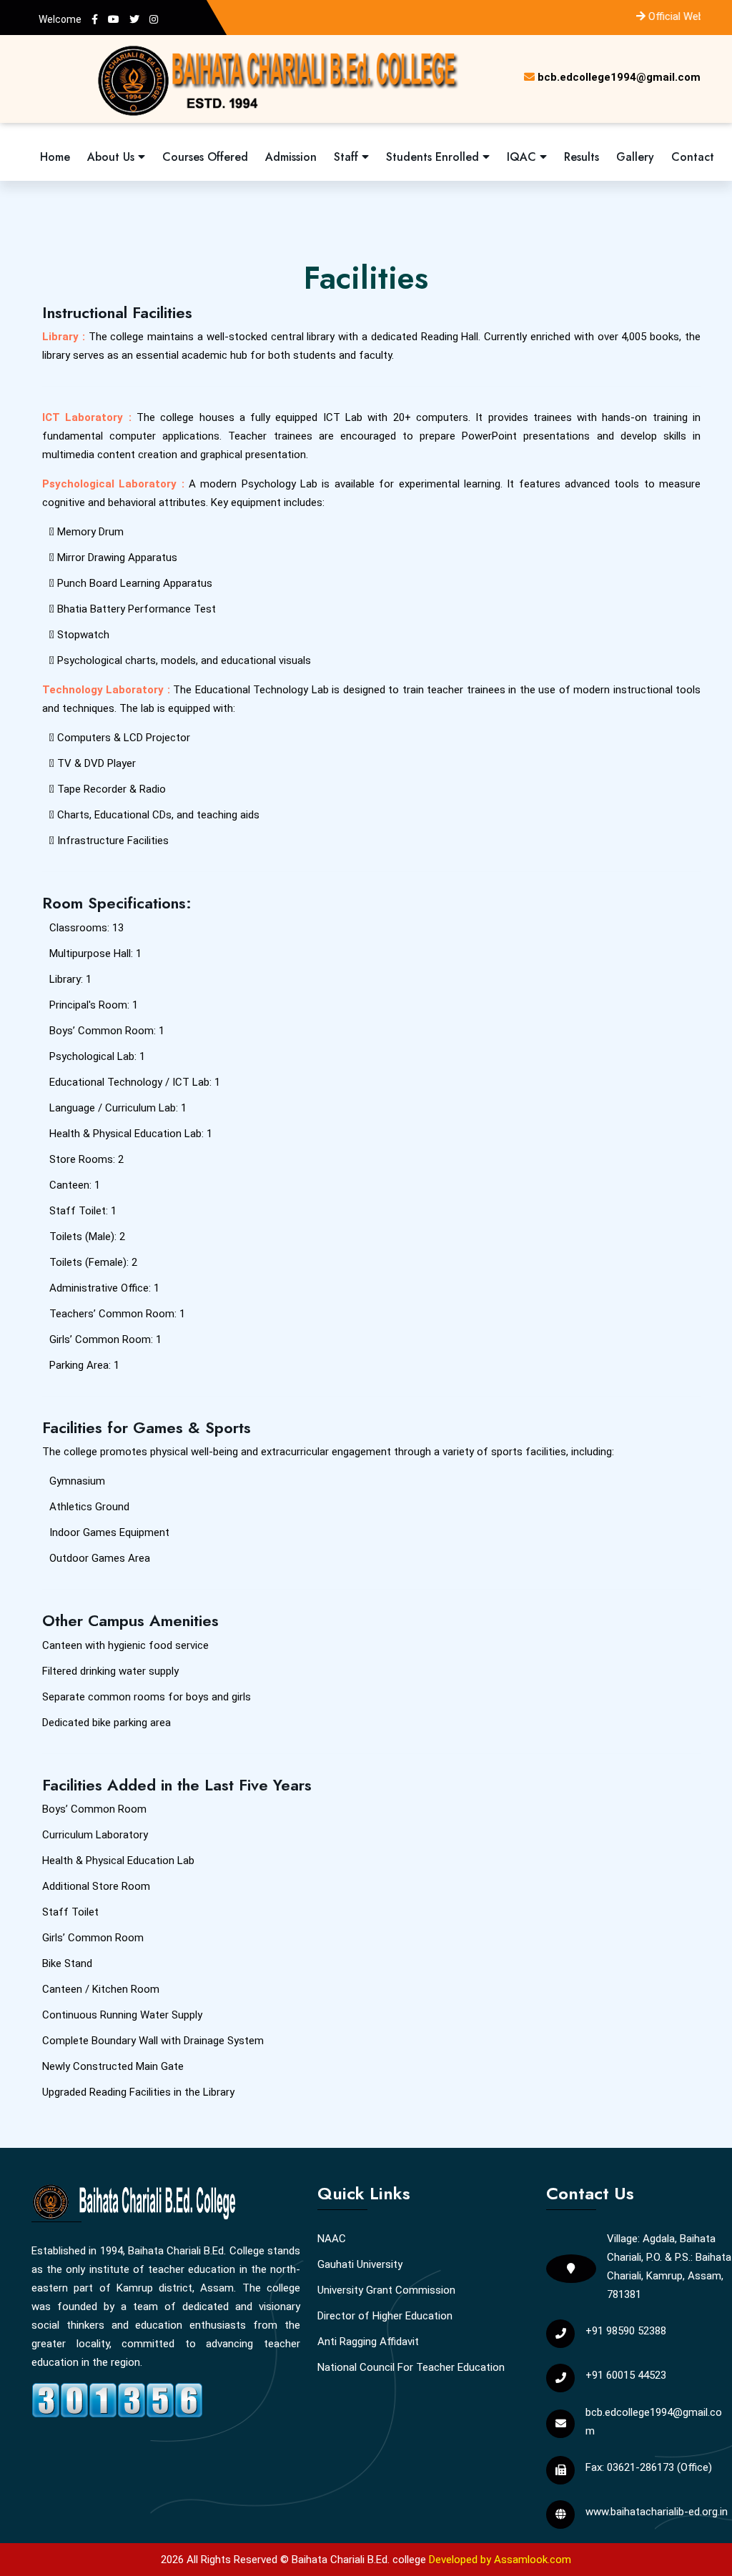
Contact (693, 157)
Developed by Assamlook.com (500, 2560)
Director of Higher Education (385, 2316)
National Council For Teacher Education (411, 2367)
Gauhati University (360, 2264)
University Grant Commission (386, 2290)
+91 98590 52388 (626, 2331)
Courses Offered (205, 157)
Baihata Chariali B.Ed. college (359, 2560)
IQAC (523, 157)
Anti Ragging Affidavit (368, 2342)
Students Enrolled (434, 157)
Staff (348, 157)
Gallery (635, 157)
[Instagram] (154, 19)
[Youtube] (114, 19)
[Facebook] (95, 19)
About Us (113, 157)
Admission (291, 157)
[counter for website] (117, 2398)
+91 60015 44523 (626, 2375)
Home (55, 157)
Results (582, 157)
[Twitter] (134, 19)
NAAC (332, 2239)
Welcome (60, 19)
